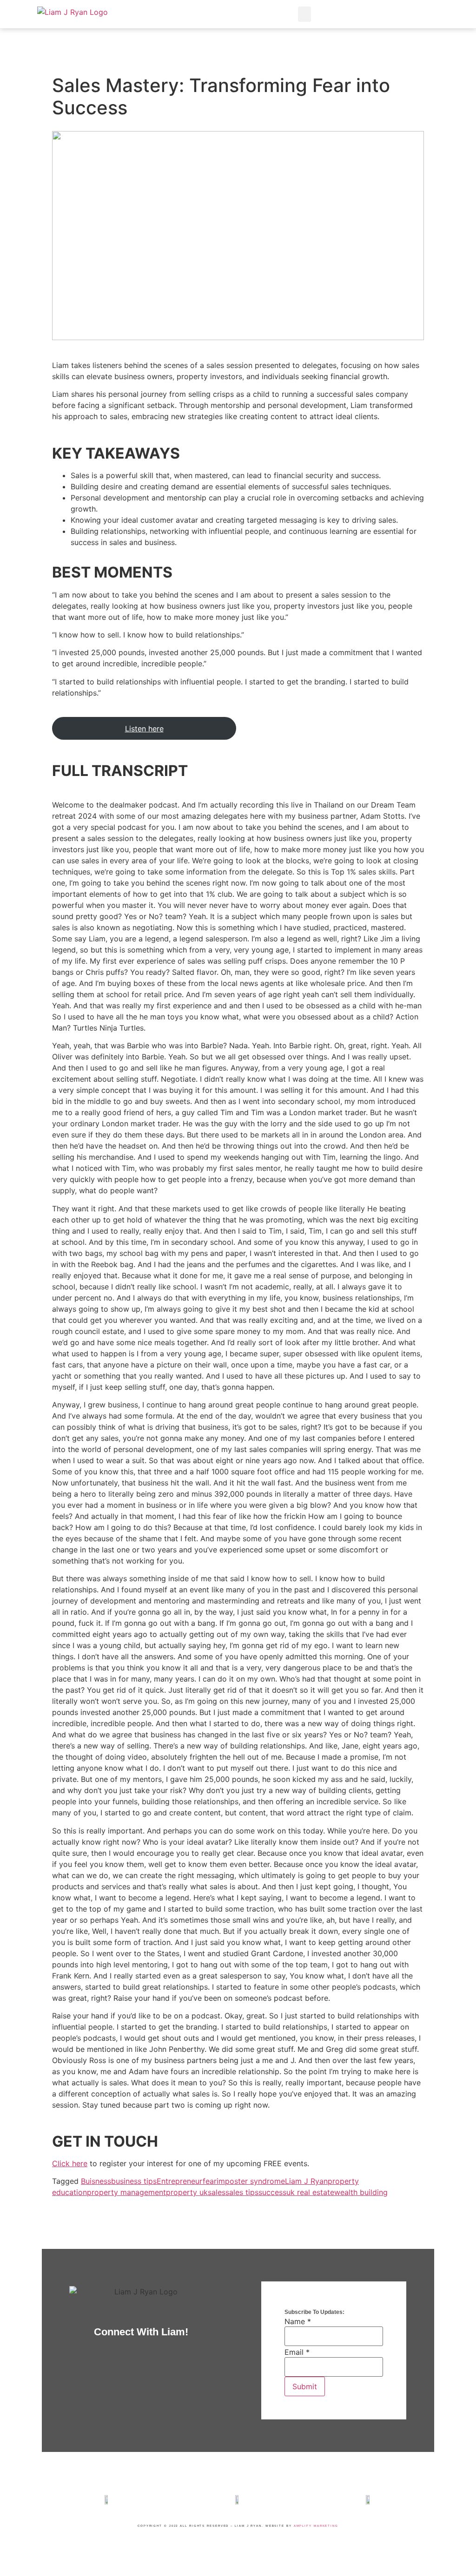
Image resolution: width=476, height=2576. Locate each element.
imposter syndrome (251, 2181)
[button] (304, 14)
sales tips (242, 2192)
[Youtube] (418, 14)
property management (126, 2192)
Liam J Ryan (306, 2181)
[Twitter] (397, 14)
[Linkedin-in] (376, 14)
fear (210, 2181)
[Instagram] (355, 14)
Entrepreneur (180, 2181)
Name (298, 2321)
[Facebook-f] (334, 14)
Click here (70, 2163)
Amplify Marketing (316, 2526)
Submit (305, 2386)
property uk (187, 2192)
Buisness (96, 2181)
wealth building (361, 2192)
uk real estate (310, 2192)
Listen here (144, 729)
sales (217, 2192)
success (272, 2192)
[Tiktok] (439, 14)
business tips (134, 2181)
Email (297, 2352)
